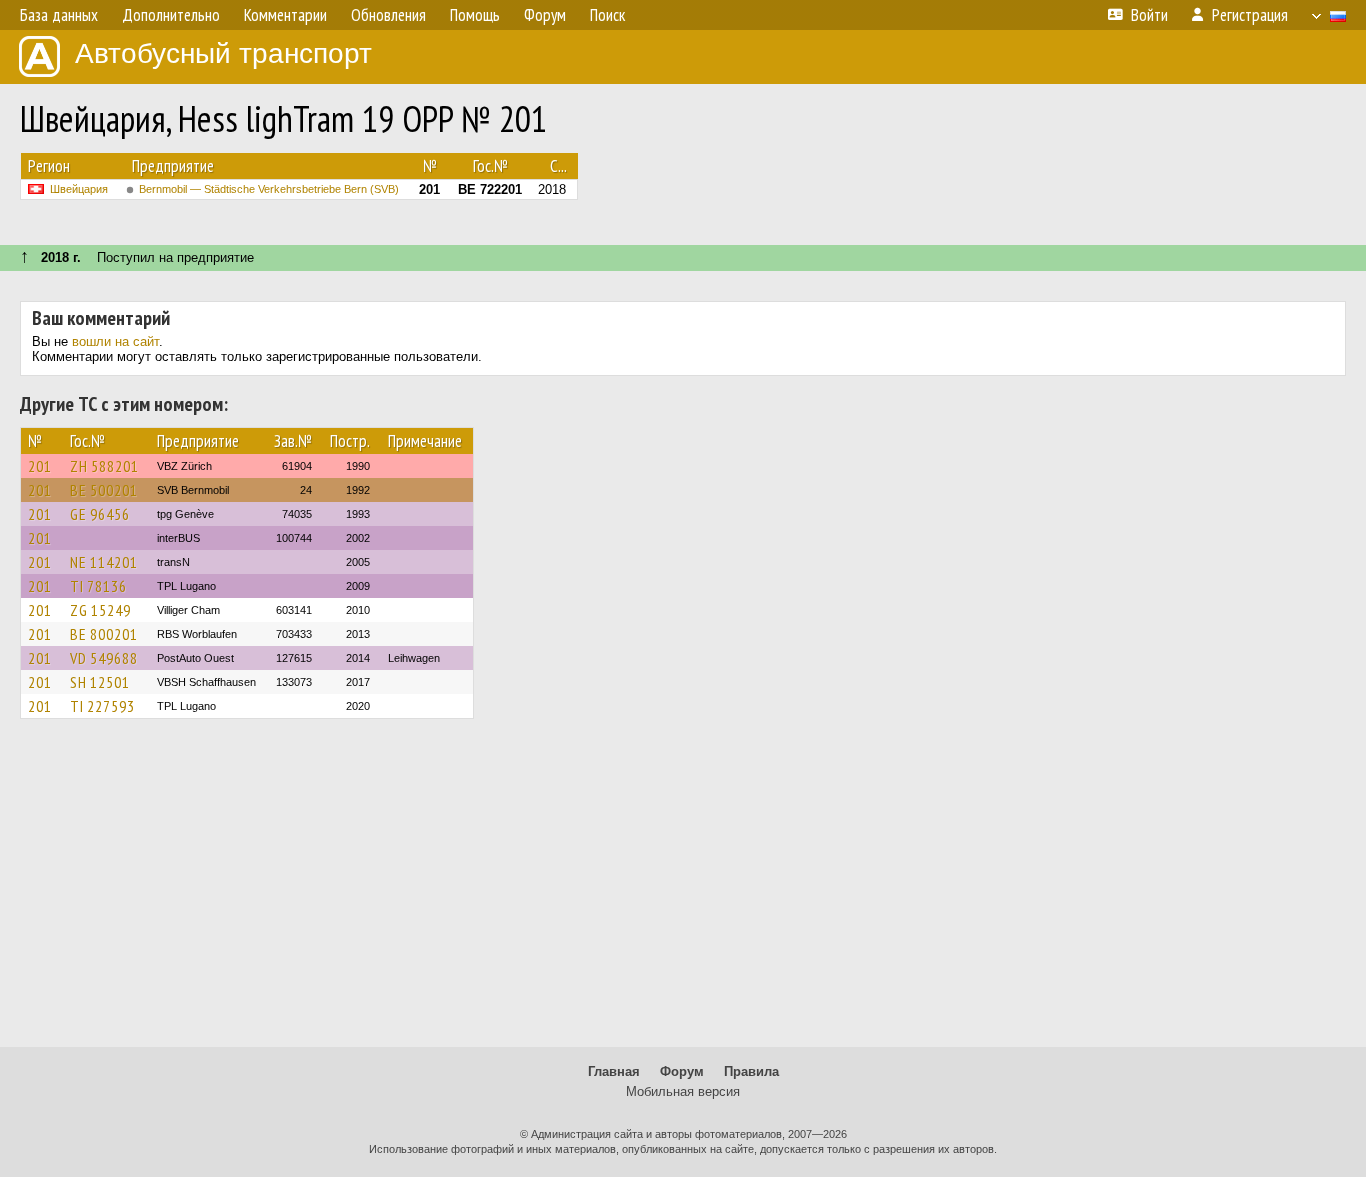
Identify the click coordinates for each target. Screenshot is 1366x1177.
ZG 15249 (100, 610)
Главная (614, 1071)
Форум (682, 1071)
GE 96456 (100, 514)
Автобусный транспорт (223, 53)
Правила (751, 1071)
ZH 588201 (104, 466)
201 (40, 466)
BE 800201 (104, 634)
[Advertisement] (683, 892)
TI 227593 (102, 706)
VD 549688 (104, 658)
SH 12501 (100, 682)
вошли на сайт (115, 341)
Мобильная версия (683, 1091)
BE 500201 (104, 490)
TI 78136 (98, 586)
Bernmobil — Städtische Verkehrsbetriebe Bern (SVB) (269, 189)
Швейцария (79, 189)
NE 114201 (104, 562)
